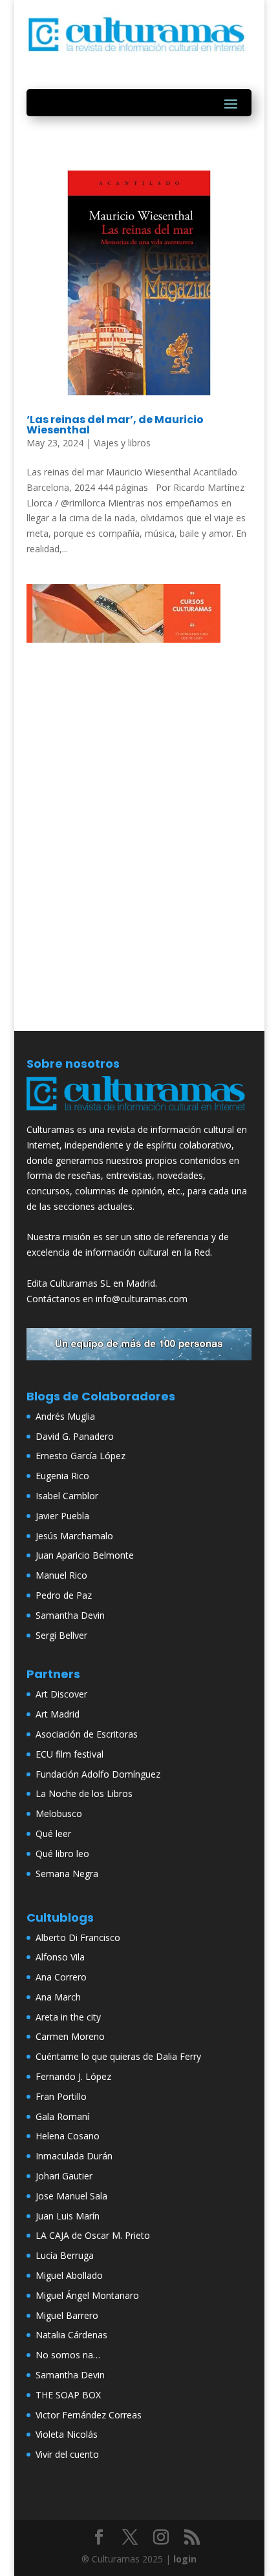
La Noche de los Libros (84, 1793)
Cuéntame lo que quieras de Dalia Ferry (118, 2056)
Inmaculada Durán (74, 2156)
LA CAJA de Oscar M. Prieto (93, 2235)
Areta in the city (68, 2017)
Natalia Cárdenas (71, 2335)
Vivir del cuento (67, 2454)
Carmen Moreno (70, 2036)
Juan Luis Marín (68, 2216)
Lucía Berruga (65, 2255)
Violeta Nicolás (67, 2434)
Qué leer (53, 1833)
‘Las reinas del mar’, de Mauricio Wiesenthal (115, 425)
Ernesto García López (80, 1456)
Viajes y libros (122, 443)
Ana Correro (61, 1977)
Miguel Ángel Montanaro (87, 2295)
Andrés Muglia (65, 1416)
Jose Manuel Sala (71, 2196)
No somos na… (68, 2355)
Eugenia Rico (62, 1476)
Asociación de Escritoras (87, 1734)
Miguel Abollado (69, 2275)
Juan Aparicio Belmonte (85, 1555)
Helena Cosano (68, 2136)
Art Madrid (58, 1714)
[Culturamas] (139, 1114)
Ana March (58, 1997)
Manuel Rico (61, 1575)
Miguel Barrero (67, 2315)
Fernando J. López (73, 2076)
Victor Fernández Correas (89, 2415)
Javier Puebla (62, 1516)
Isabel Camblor (67, 1496)
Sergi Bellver (61, 1635)
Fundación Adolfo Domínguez (98, 1774)
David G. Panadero (75, 1436)
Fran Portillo (61, 2096)
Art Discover (61, 1694)
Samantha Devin (70, 1615)
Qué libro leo (62, 1854)
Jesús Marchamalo (74, 1536)
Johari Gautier (64, 2176)
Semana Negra (67, 1874)
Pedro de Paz (64, 1595)
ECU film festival (69, 1754)
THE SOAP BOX (68, 2395)
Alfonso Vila (60, 1957)
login (185, 2559)
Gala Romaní (62, 2116)
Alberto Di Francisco (78, 1937)
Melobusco (59, 1813)
